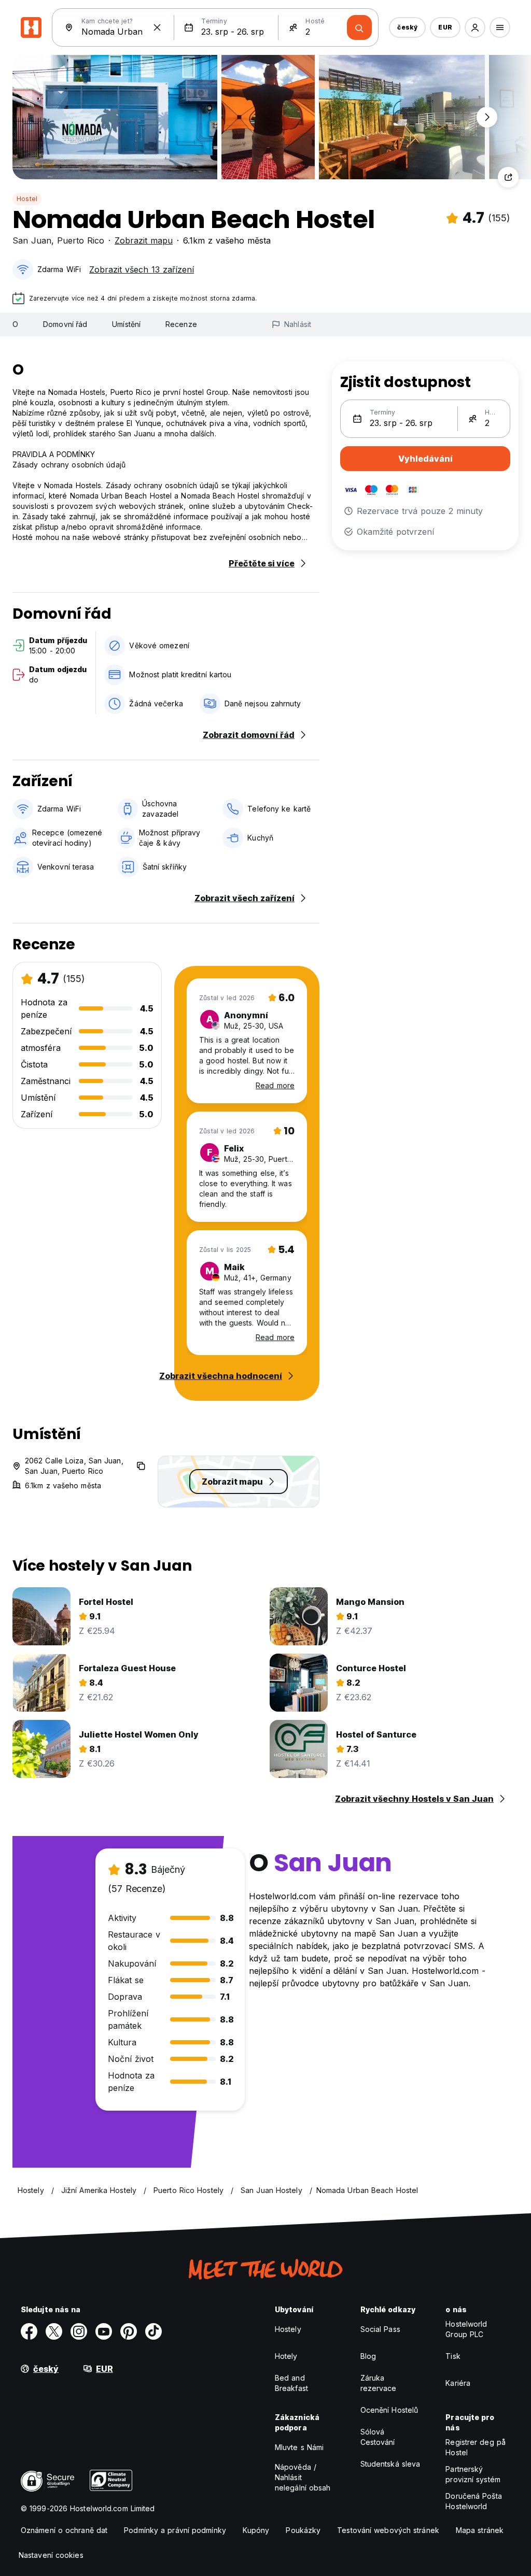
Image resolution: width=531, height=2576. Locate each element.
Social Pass (380, 2329)
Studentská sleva (390, 2464)
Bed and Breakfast (291, 2383)
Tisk (453, 2356)
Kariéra (458, 2383)
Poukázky (303, 2530)
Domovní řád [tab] (65, 324)
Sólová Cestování (378, 2437)
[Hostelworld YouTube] (104, 2331)
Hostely (288, 2329)
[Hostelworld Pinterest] (129, 2331)
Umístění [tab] (126, 324)
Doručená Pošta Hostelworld (473, 2501)
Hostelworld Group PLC (466, 2329)
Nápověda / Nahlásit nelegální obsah (303, 2477)
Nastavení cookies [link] (51, 2555)
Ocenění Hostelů (389, 2410)
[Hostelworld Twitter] (54, 2331)
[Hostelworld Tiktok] (153, 2331)
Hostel (27, 199)
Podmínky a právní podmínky (175, 2530)
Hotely (286, 2356)
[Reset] (157, 27)
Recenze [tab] (181, 324)
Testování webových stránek (388, 2530)
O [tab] (15, 324)
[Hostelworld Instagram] (79, 2331)
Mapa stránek (480, 2530)
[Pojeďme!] (359, 27)
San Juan (32, 240)
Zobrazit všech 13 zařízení (142, 269)
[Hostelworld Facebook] (29, 2331)
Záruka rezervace (379, 2383)
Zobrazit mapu (144, 240)
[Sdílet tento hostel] (508, 177)
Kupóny (256, 2530)
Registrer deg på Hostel (476, 2447)
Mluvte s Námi (299, 2447)
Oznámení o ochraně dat (64, 2530)
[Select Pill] (475, 27)
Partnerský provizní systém (473, 2474)
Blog (368, 2356)
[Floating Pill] (487, 117)
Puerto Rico (81, 240)
